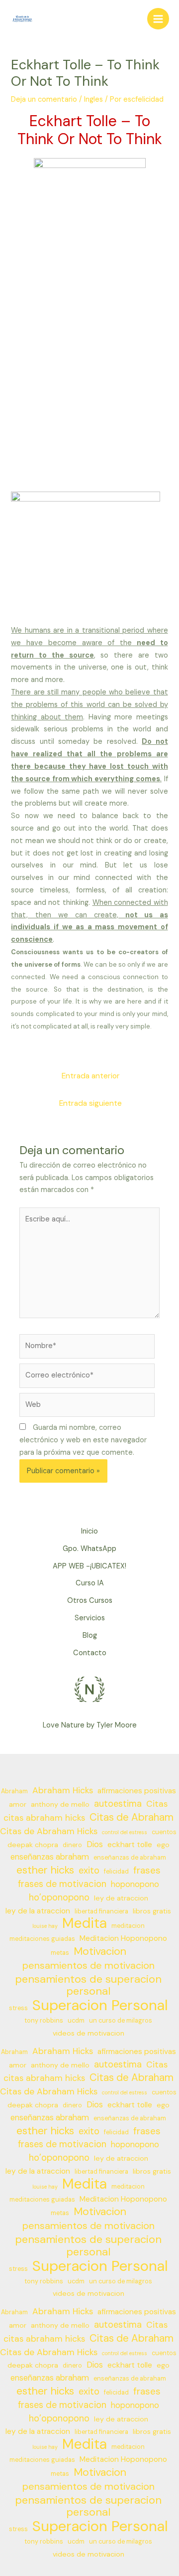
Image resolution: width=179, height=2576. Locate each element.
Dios (95, 1844)
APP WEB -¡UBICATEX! (89, 1566)
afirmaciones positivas (137, 1791)
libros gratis (152, 1911)
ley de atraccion (121, 1898)
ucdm (76, 2021)
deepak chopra (33, 1845)
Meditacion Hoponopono (123, 1938)
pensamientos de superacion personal (88, 1986)
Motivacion (100, 1952)
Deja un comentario (44, 99)
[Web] (87, 1407)
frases (147, 1871)
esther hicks (45, 1870)
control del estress (125, 1832)
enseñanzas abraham (50, 1857)
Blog (90, 1635)
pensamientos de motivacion (89, 1966)
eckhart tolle (130, 1845)
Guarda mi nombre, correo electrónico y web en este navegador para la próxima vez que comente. (83, 1440)
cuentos (164, 1832)
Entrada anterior (91, 1076)
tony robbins (44, 2021)
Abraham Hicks (63, 1790)
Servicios (90, 1618)
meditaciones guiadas (42, 1939)
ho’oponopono (59, 1897)
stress (18, 2008)
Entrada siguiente (90, 1103)
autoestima (118, 1804)
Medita (85, 1924)
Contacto (90, 1653)
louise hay (45, 1926)
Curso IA (90, 1583)
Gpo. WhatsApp (89, 1549)
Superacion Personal (100, 2005)
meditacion (128, 1926)
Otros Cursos (90, 1601)
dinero (72, 1845)
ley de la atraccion (38, 1911)
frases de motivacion (62, 1884)
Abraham (14, 1791)
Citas (157, 1804)
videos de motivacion (89, 2033)
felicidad (116, 1872)
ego (163, 1845)
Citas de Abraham (132, 1817)
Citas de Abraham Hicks (49, 1831)
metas (60, 1953)
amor (18, 1804)
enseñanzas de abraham (130, 1858)
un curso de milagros (121, 2021)
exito (89, 1871)
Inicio (89, 1531)
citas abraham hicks (44, 1818)
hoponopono (135, 1884)
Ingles (93, 99)
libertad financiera (101, 1911)
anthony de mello (60, 1804)
